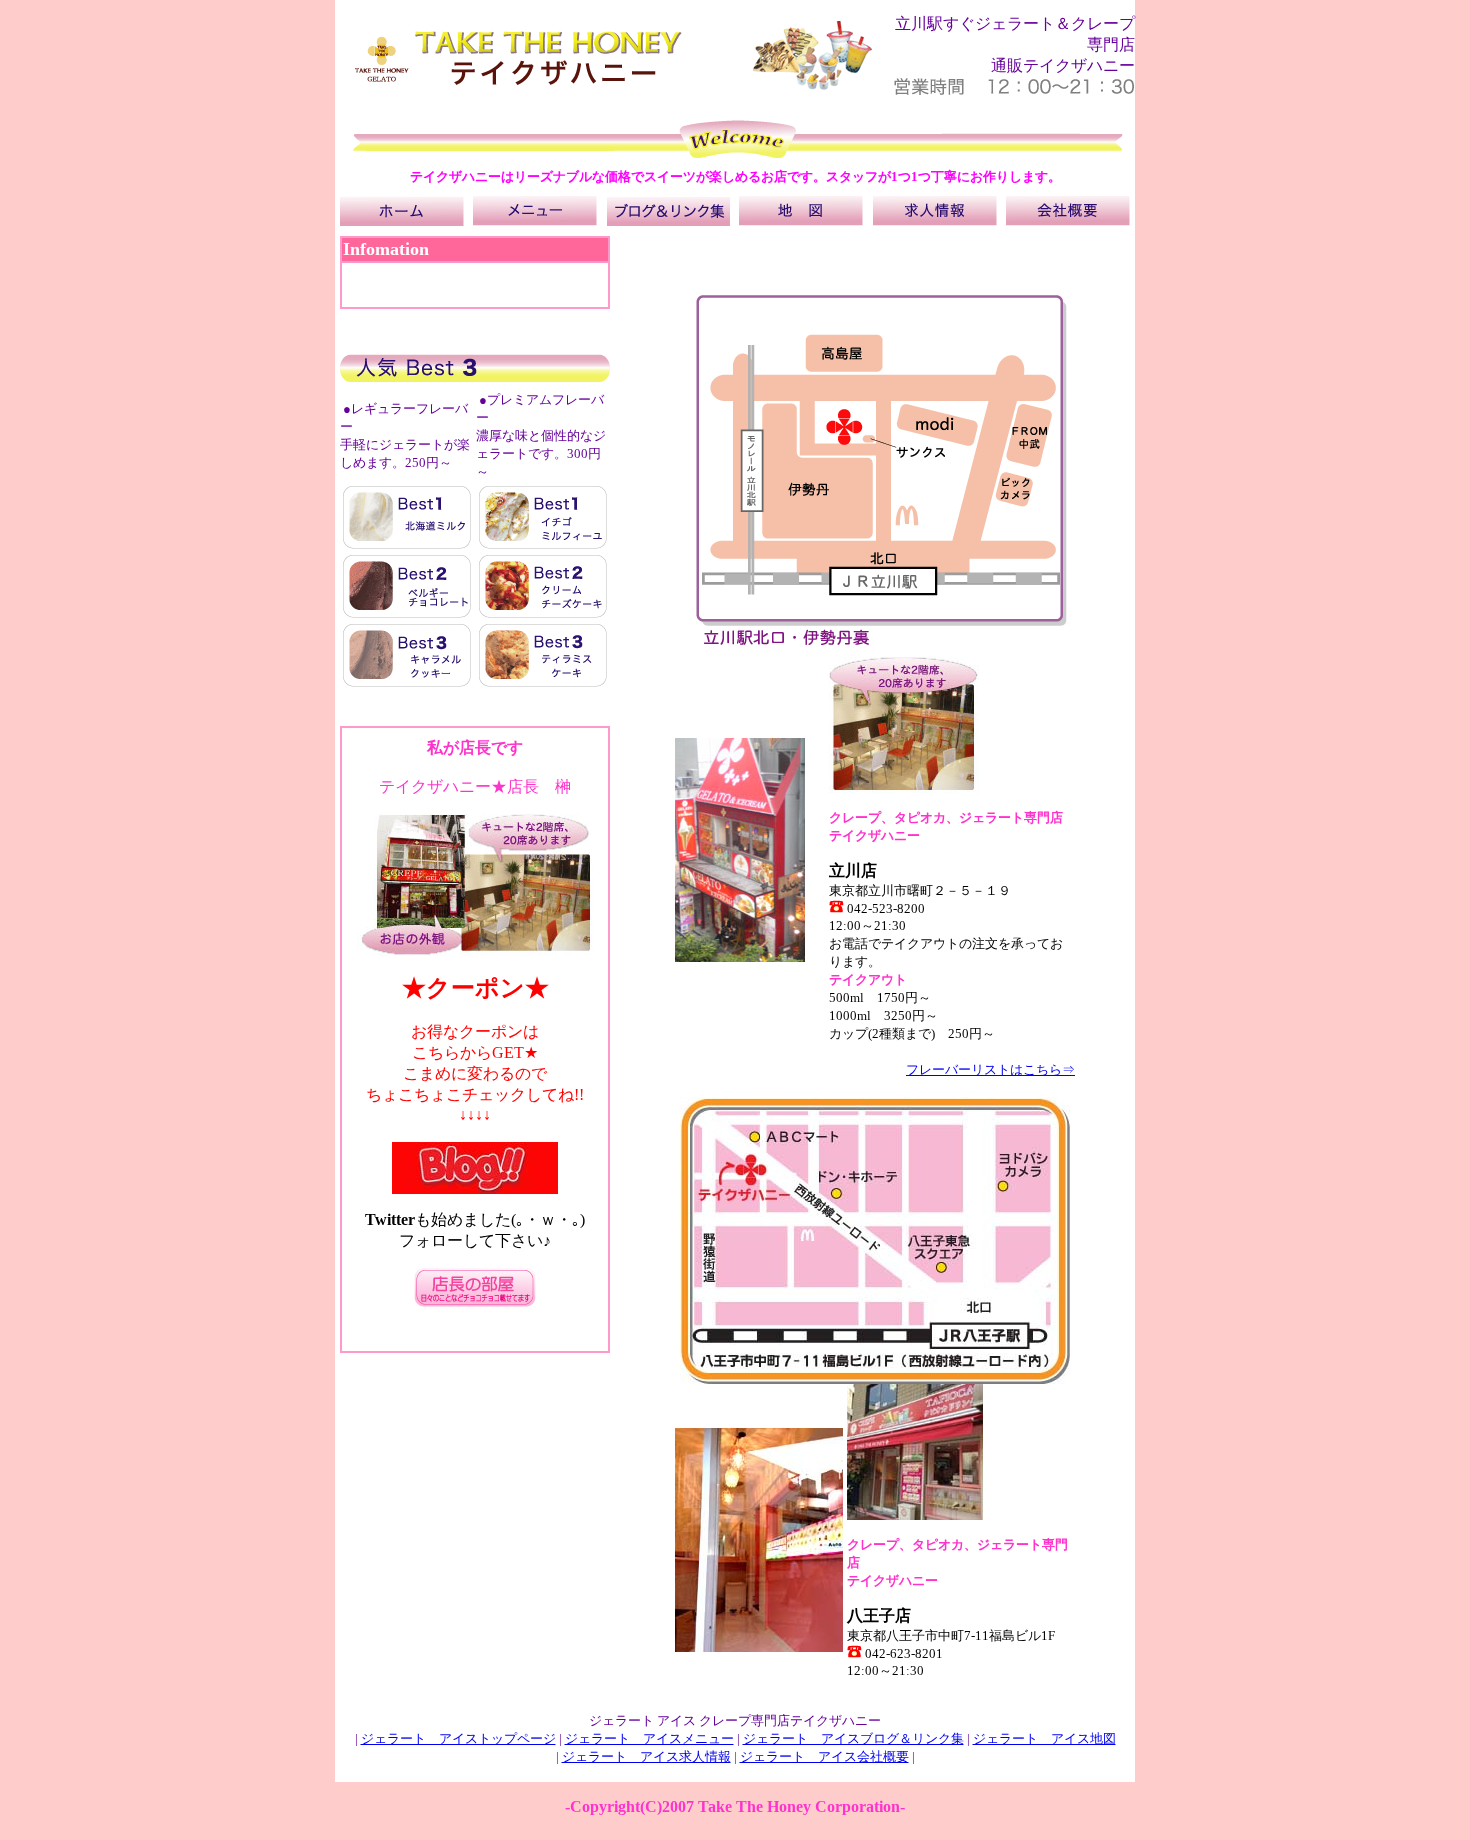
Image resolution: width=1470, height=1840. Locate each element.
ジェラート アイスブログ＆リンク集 (853, 1738)
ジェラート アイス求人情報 (646, 1756)
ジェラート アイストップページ (458, 1738)
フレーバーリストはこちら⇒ (990, 1069)
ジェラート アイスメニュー (649, 1738)
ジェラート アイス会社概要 (824, 1756)
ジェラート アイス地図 (1044, 1738)
